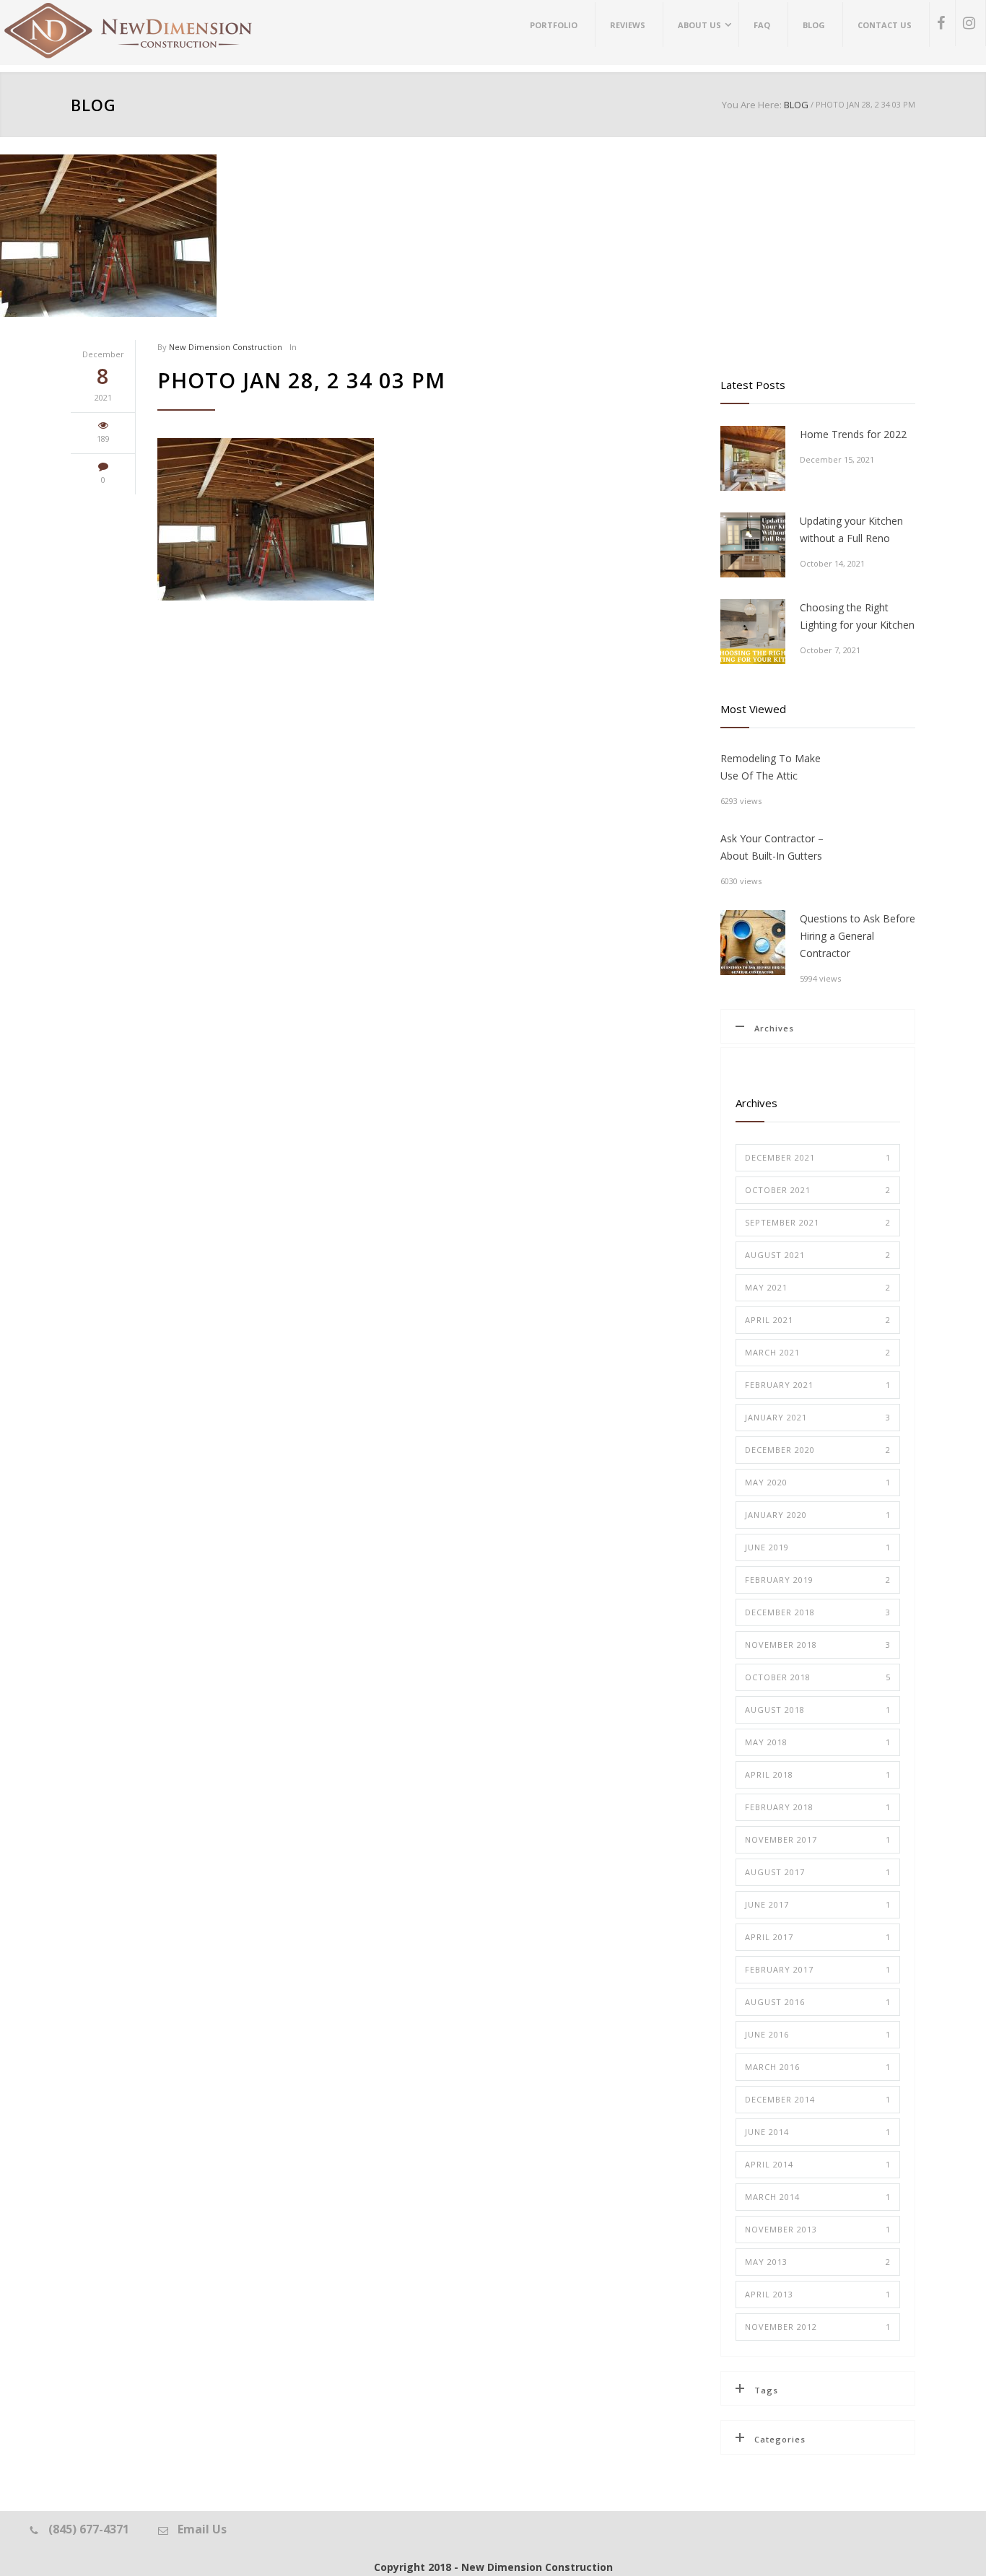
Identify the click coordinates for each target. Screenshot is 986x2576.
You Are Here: (752, 105)
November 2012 (818, 2327)
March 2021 (818, 1352)
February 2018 (818, 1807)
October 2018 (818, 1677)
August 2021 (818, 1255)
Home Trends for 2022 (853, 434)
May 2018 (818, 1742)
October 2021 (818, 1190)
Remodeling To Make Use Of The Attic (771, 767)
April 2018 (818, 1774)
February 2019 (818, 1580)
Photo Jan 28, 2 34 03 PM (301, 380)
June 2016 (818, 2034)
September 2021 (818, 1222)
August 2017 (818, 1872)
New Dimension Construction (226, 347)
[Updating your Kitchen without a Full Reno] (753, 545)
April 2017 (818, 1937)
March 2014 (818, 2197)
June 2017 (818, 1904)
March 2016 (818, 2067)
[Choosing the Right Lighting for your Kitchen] (753, 632)
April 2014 (818, 2164)
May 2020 (818, 1482)
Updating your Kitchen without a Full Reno (851, 529)
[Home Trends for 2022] (753, 458)
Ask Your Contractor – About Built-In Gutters (772, 847)
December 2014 (818, 2099)
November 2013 (818, 2229)
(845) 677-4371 (89, 2529)
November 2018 (818, 1645)
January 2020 (818, 1515)
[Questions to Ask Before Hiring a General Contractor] (753, 943)
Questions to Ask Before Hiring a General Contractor (858, 936)
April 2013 (818, 2294)
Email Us (202, 2529)
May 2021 (818, 1287)
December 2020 (818, 1450)
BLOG (93, 105)
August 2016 (818, 2002)
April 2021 (818, 1320)
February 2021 (818, 1385)
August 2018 (818, 1710)
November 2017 (818, 1839)
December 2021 (818, 1157)
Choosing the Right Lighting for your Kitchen (857, 616)
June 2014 (818, 2132)
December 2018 (818, 1612)
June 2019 (818, 1547)
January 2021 (818, 1417)
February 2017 (818, 1969)
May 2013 (818, 2262)
